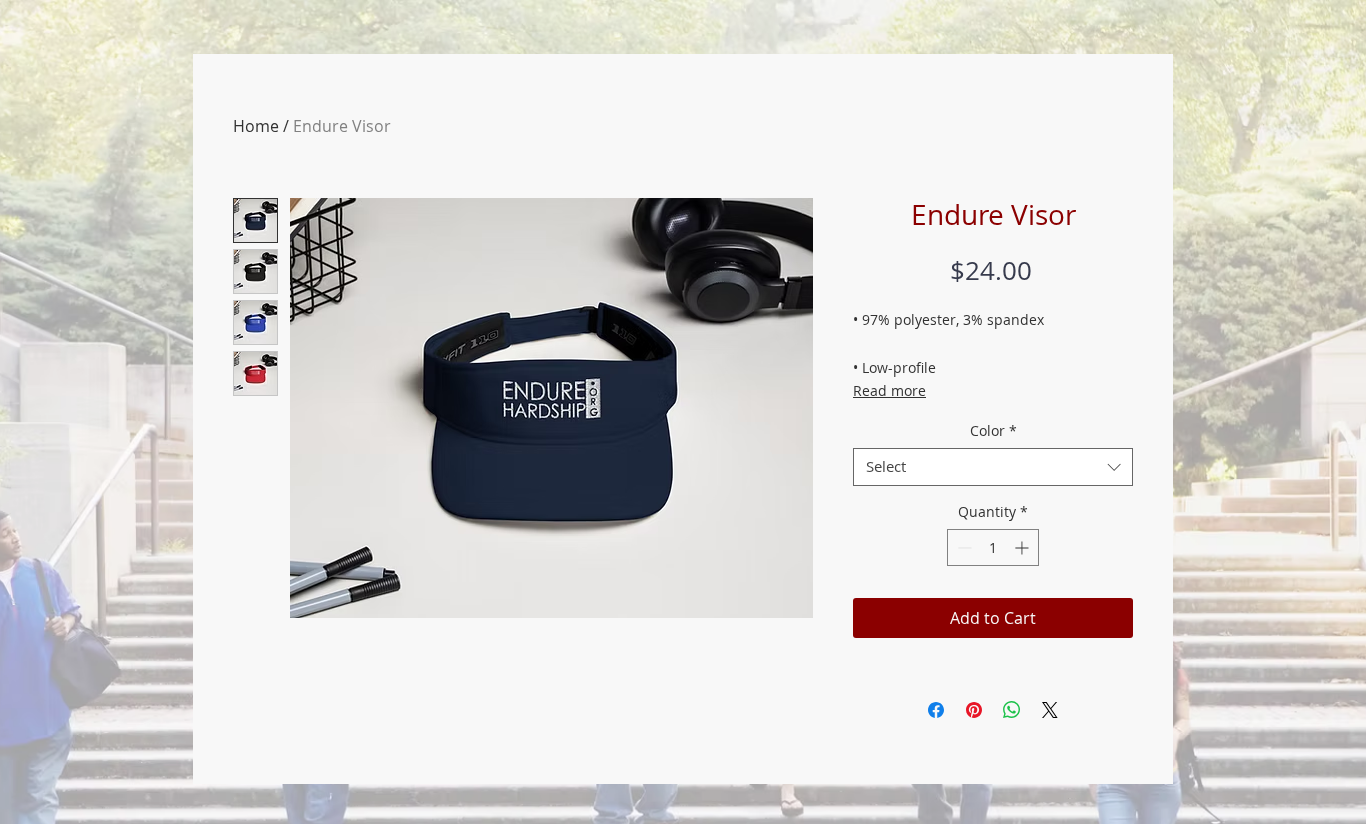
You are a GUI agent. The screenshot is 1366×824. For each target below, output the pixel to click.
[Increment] (1023, 547)
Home (256, 126)
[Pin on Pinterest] (974, 710)
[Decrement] (962, 547)
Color (993, 431)
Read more (889, 390)
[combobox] (993, 467)
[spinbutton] (993, 547)
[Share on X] (1050, 710)
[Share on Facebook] (936, 710)
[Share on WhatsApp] (1012, 710)
